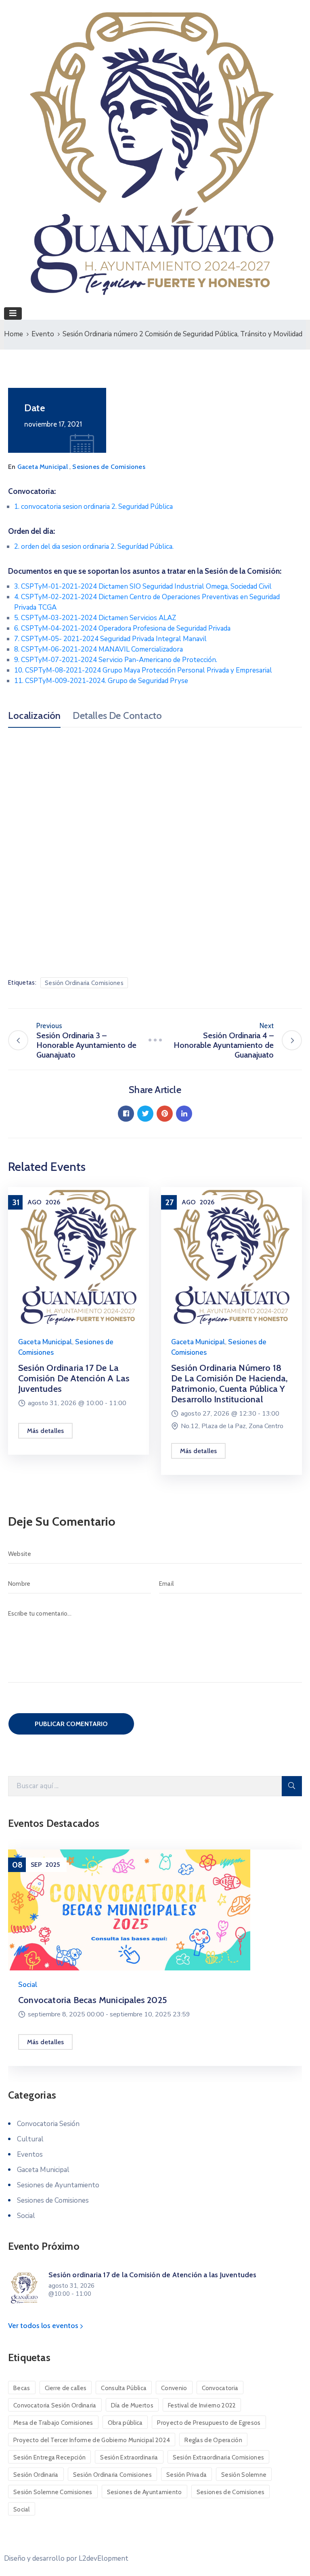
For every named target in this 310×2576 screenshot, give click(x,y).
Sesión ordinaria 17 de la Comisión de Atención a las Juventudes (74, 1378)
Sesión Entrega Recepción (49, 2457)
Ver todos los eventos (44, 2326)
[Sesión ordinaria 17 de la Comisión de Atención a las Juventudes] (79, 1257)
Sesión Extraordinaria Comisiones (219, 2457)
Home (14, 334)
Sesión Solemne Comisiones (53, 2492)
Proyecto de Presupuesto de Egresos (209, 2423)
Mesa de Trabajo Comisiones (53, 2423)
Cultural (30, 2139)
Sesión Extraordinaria (129, 2457)
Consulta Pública (124, 2388)
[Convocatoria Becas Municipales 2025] (155, 1910)
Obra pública (125, 2423)
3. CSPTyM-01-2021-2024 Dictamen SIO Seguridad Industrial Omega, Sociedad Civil (143, 586)
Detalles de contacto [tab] (117, 716)
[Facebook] (126, 1114)
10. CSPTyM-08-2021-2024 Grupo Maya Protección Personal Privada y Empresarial (143, 670)
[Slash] (155, 1040)
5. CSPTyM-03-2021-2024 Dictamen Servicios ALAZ (95, 618)
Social (28, 1985)
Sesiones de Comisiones (109, 467)
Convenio (174, 2388)
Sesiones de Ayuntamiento (58, 2185)
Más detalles (45, 1431)
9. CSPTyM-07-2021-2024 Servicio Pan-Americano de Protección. (116, 660)
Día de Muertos (132, 2405)
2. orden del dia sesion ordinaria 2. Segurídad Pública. (94, 547)
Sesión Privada (186, 2475)
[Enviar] (292, 1786)
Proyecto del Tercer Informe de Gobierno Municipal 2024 (92, 2440)
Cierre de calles (66, 2388)
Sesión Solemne (244, 2475)
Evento (43, 334)
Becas (22, 2388)
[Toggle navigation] (13, 313)
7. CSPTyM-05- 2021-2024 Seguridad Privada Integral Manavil (110, 639)
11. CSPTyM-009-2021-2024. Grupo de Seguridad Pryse (101, 681)
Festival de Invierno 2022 (202, 2405)
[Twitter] (145, 1114)
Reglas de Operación (213, 2440)
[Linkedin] (184, 1114)
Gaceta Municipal (43, 467)
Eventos (30, 2154)
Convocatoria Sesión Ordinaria (55, 2405)
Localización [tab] (34, 716)
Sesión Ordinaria (36, 2475)
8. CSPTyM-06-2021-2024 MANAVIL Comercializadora (98, 649)
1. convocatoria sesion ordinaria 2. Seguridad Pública (93, 507)
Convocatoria (220, 2388)
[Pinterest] (165, 1114)
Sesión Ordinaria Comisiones (84, 983)
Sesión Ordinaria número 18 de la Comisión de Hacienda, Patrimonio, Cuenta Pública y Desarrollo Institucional (229, 1384)
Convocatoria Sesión (48, 2124)
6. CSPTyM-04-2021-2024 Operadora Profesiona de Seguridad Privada (122, 628)
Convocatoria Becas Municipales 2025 (93, 2000)
